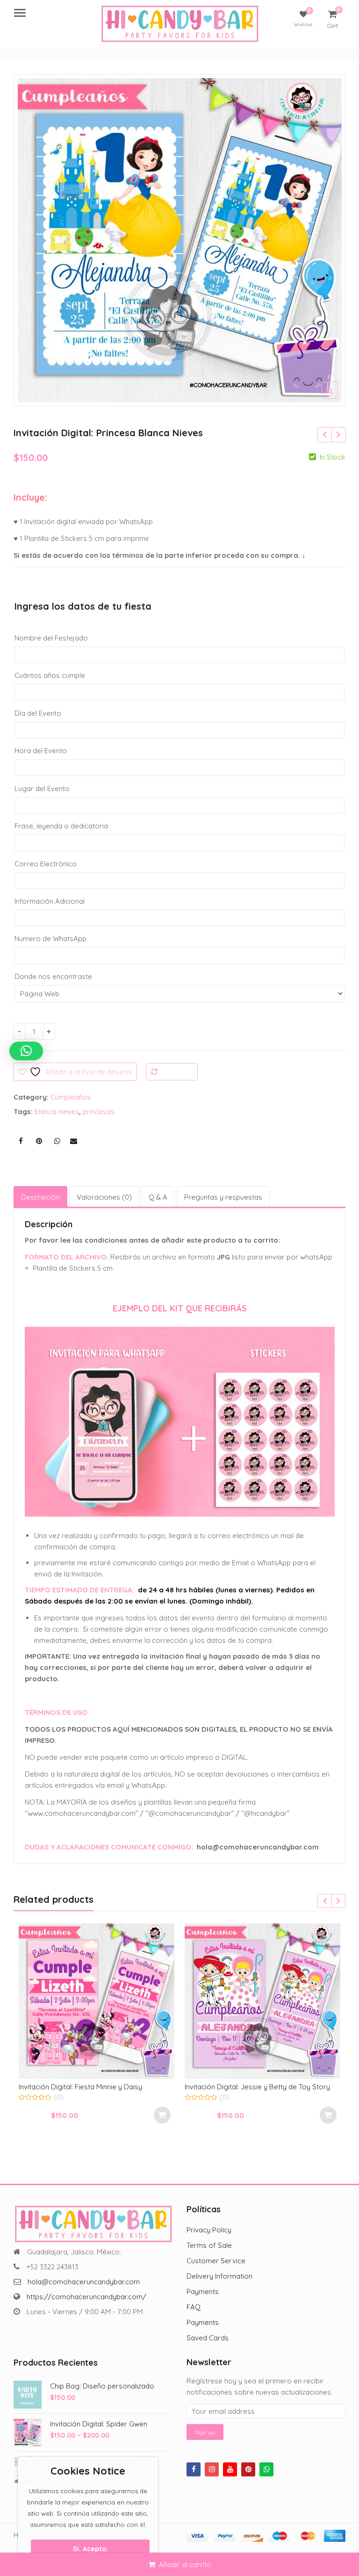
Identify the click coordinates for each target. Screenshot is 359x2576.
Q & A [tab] (158, 1197)
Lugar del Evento (42, 788)
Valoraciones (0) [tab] (104, 1197)
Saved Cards (208, 2338)
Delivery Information (219, 2276)
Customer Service (216, 2261)
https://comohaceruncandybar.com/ (86, 2297)
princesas (99, 1112)
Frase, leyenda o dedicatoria (61, 826)
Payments (203, 2292)
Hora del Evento (41, 751)
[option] (180, 240)
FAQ (194, 2307)
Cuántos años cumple (50, 675)
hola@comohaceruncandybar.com (84, 2282)
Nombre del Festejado (51, 638)
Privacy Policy (209, 2230)
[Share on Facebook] (21, 1141)
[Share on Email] (73, 1141)
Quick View (101, 2087)
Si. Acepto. (90, 2549)
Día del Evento (38, 713)
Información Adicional (50, 901)
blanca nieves (57, 1112)
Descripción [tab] (40, 1197)
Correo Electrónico (46, 864)
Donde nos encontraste (53, 976)
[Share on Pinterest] (39, 1141)
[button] (337, 398)
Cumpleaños (71, 1097)
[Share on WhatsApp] (57, 1141)
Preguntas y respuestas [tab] (223, 1197)
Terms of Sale (209, 2245)
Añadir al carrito (185, 2565)
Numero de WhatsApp (50, 939)
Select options (162, 2115)
